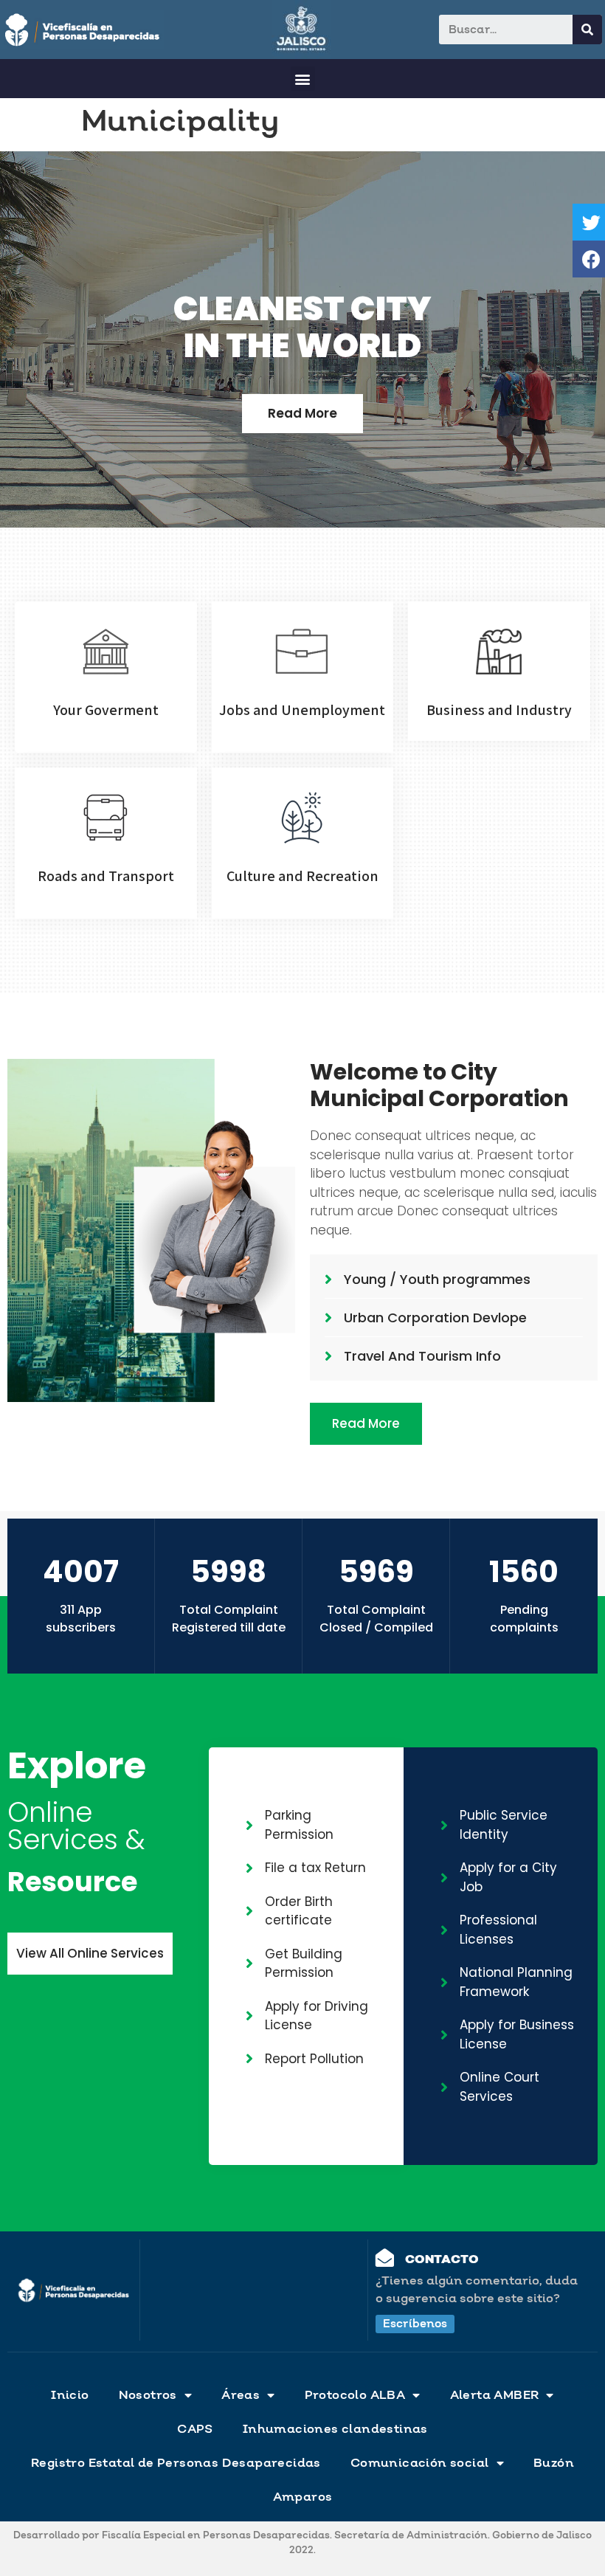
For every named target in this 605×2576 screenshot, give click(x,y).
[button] (303, 79)
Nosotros (148, 2395)
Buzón (554, 2463)
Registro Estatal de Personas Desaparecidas (176, 2463)
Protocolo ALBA (355, 2395)
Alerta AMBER (495, 2395)
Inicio (70, 2395)
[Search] (587, 30)
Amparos (303, 2497)
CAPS (195, 2429)
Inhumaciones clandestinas (335, 2429)
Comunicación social (420, 2463)
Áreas (241, 2395)
